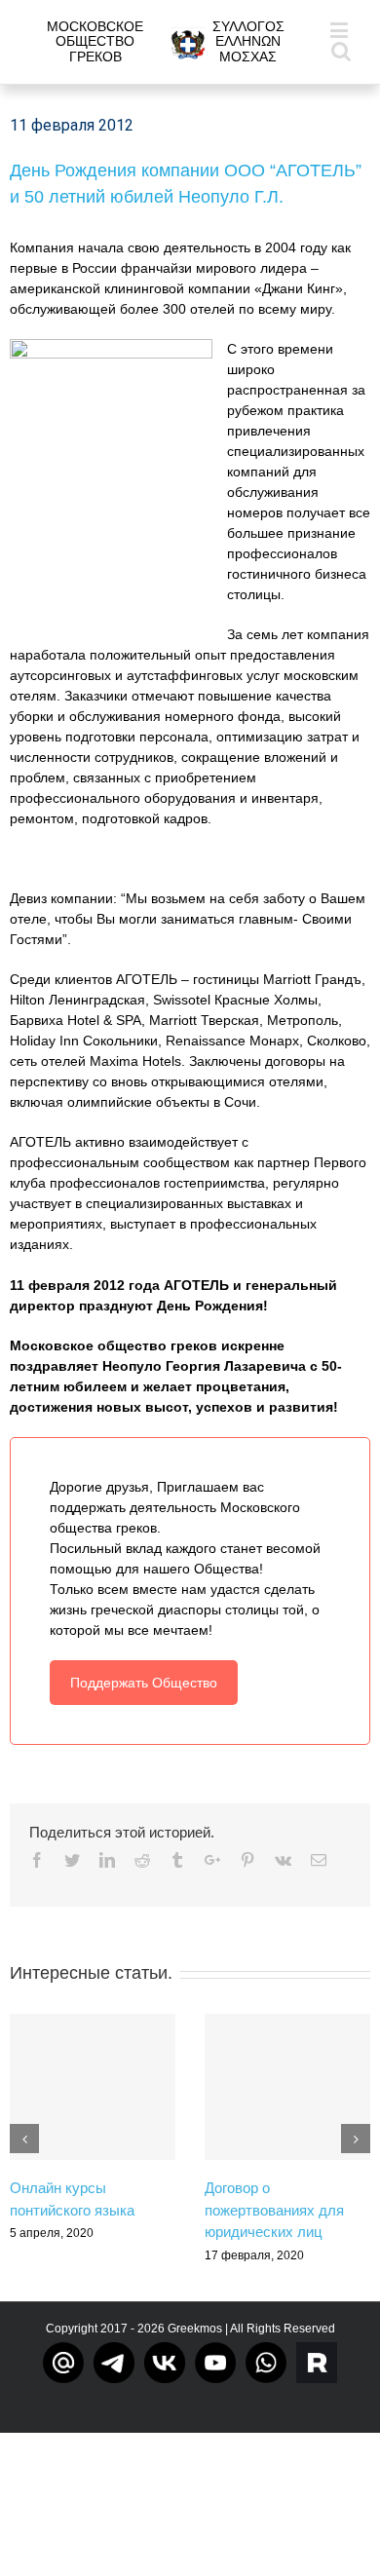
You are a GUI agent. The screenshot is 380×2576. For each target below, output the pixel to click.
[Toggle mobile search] (341, 50)
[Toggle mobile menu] (341, 30)
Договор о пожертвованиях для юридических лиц (274, 2210)
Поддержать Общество (144, 1683)
